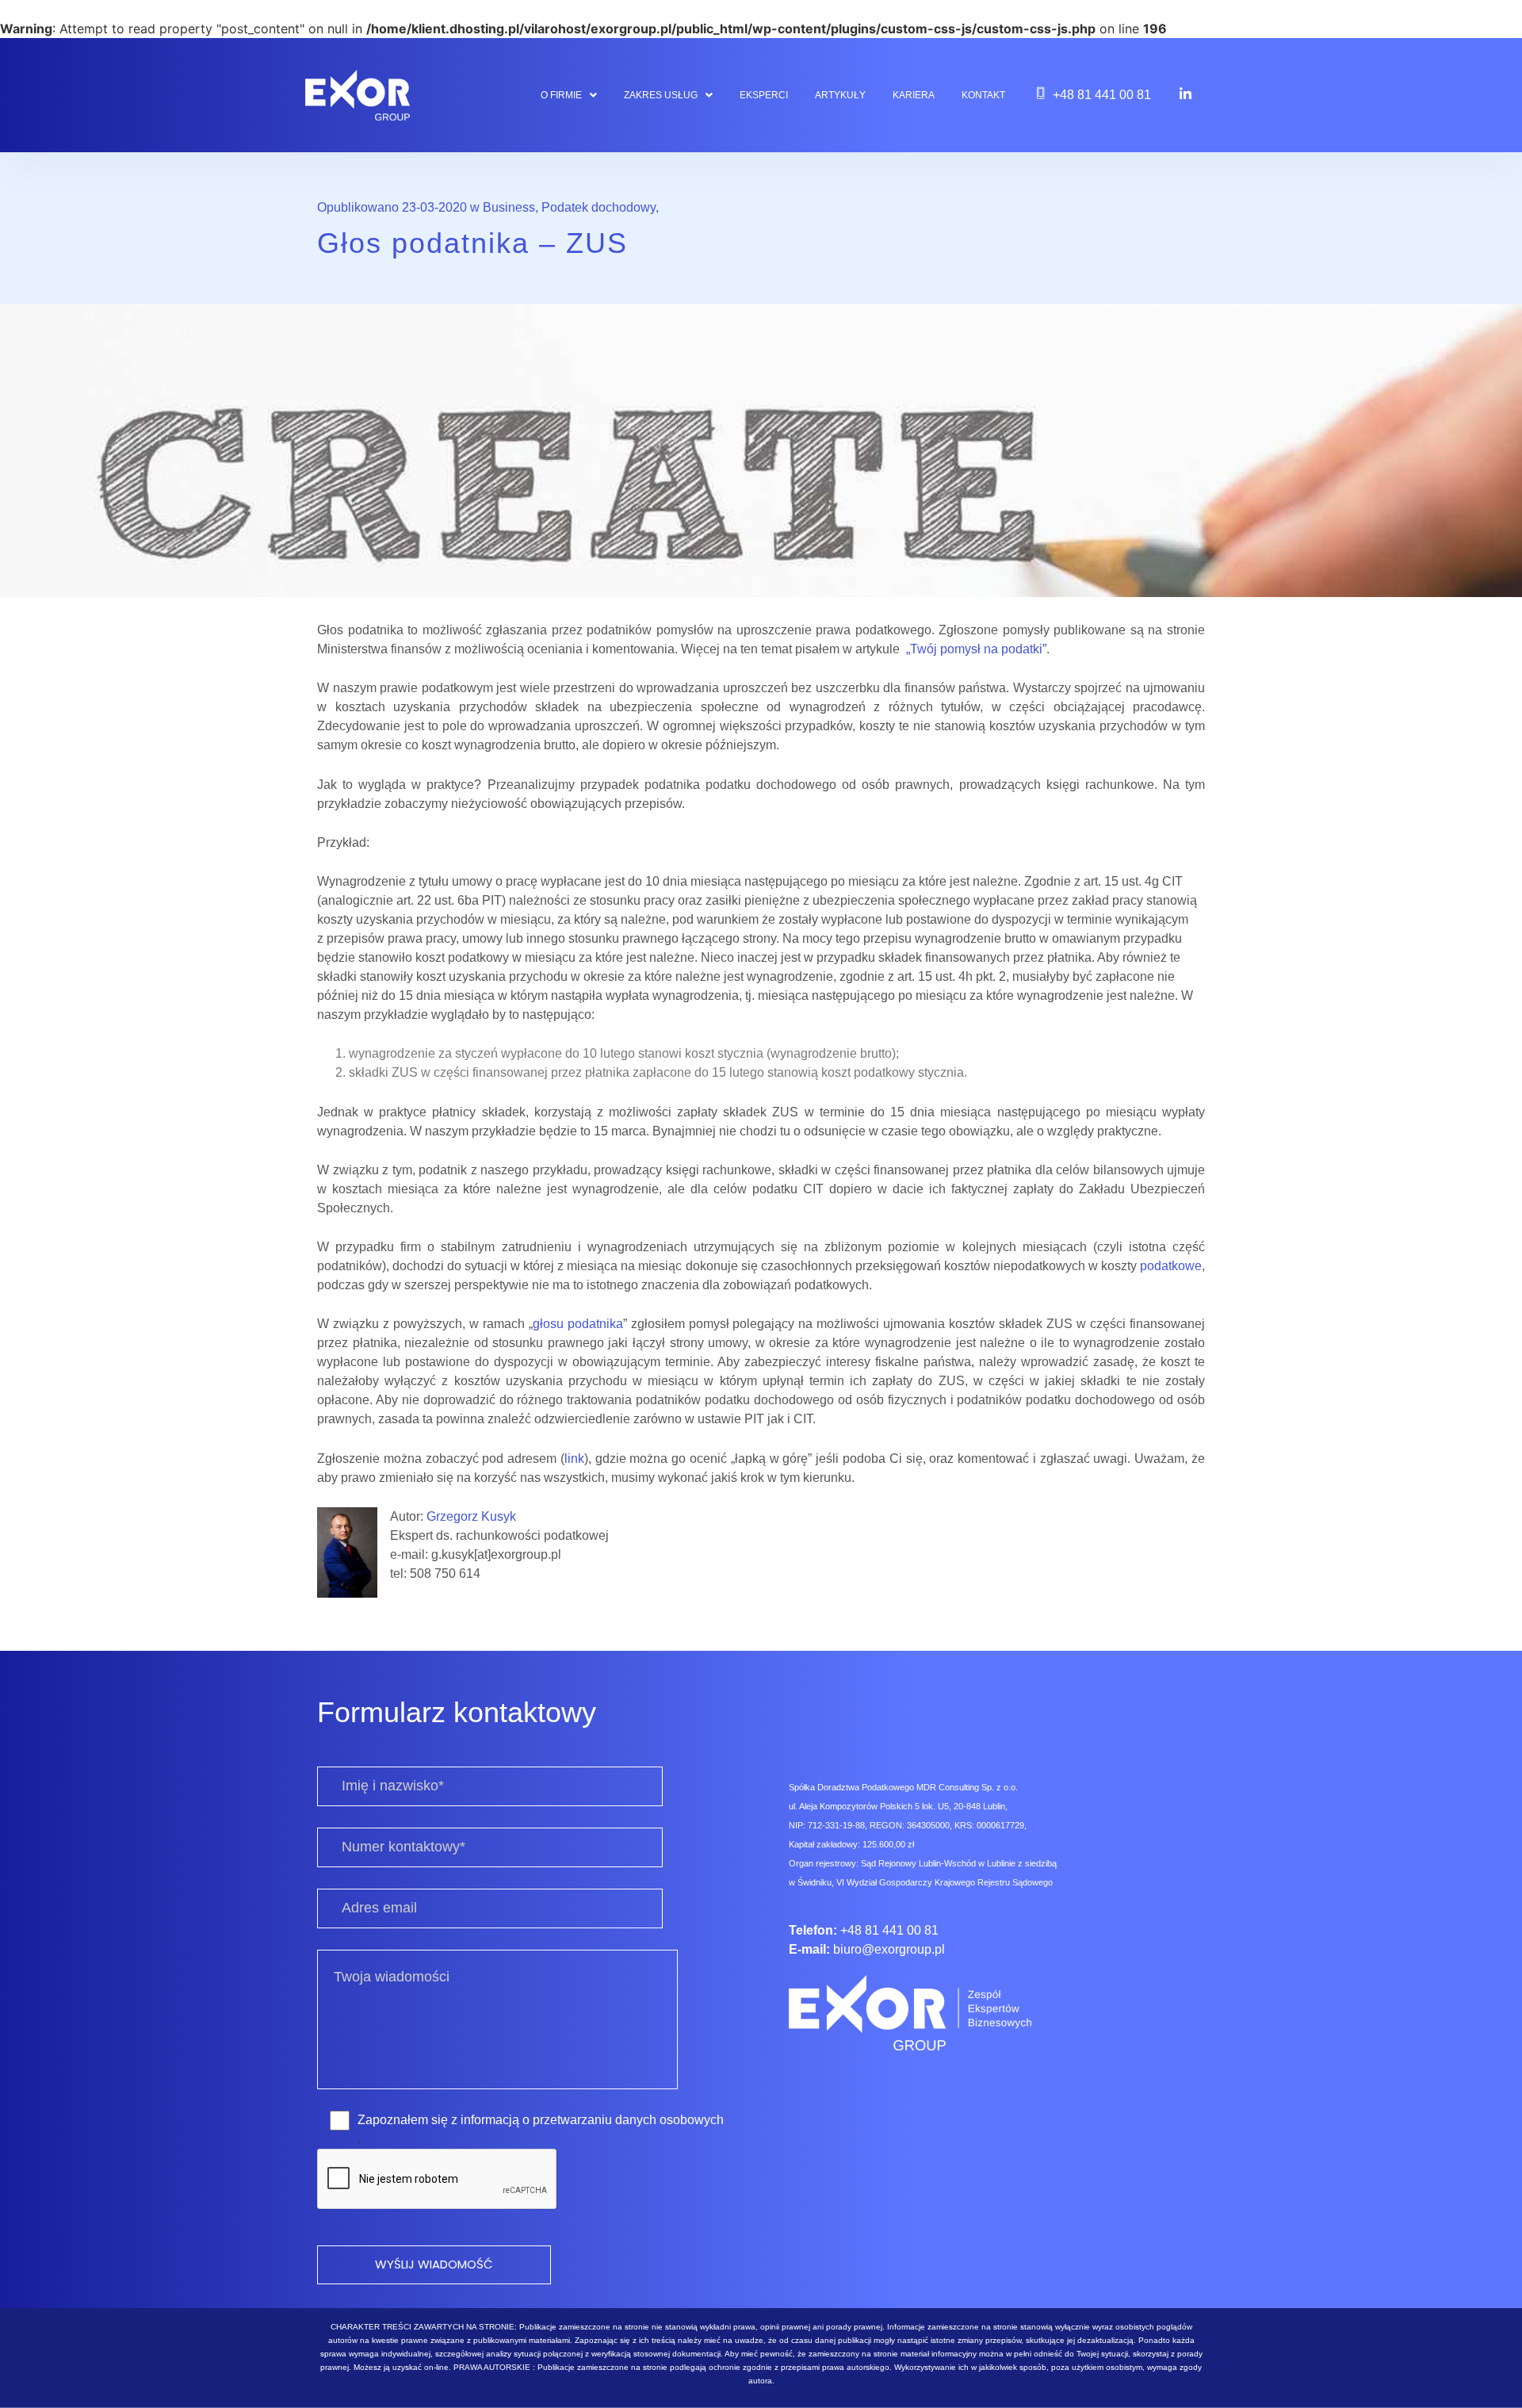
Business (509, 207)
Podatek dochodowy (598, 207)
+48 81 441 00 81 (1102, 95)
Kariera (914, 95)
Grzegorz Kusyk (471, 1516)
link (574, 1459)
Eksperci (764, 95)
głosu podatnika (578, 1324)
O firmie (561, 95)
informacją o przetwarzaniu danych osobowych (592, 2120)
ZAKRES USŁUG (661, 95)
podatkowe (1171, 1266)
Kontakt (983, 95)
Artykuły (840, 95)
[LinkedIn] (1186, 94)
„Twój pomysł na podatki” (976, 649)
